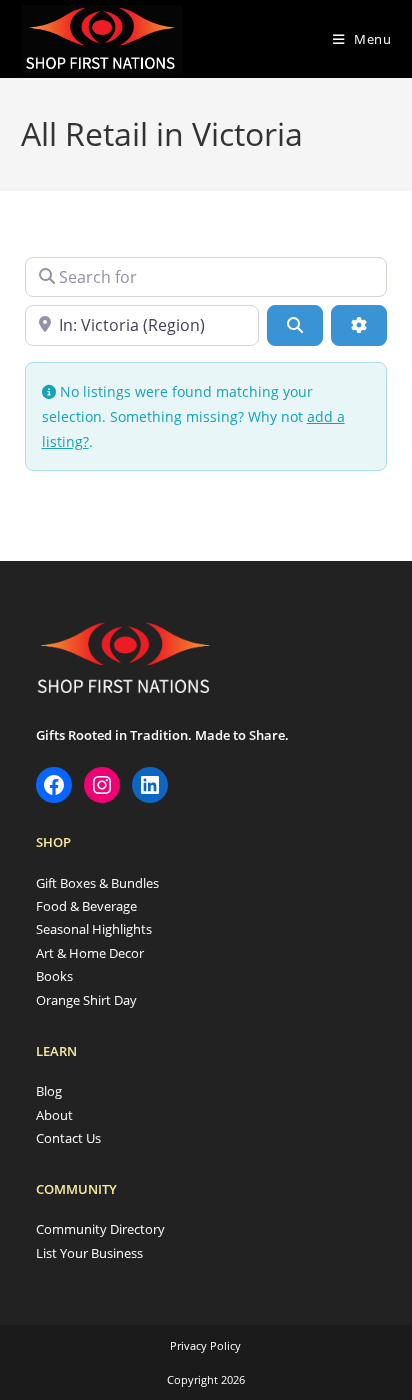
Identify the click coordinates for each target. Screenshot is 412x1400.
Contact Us (68, 1138)
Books (54, 976)
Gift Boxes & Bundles (97, 883)
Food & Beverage (86, 906)
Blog (49, 1091)
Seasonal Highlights (94, 929)
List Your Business (89, 1253)
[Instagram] (102, 785)
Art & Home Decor (90, 953)
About (54, 1115)
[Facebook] (54, 785)
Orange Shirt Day (86, 1000)
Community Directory (100, 1229)
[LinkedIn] (150, 785)
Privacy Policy (205, 1345)
